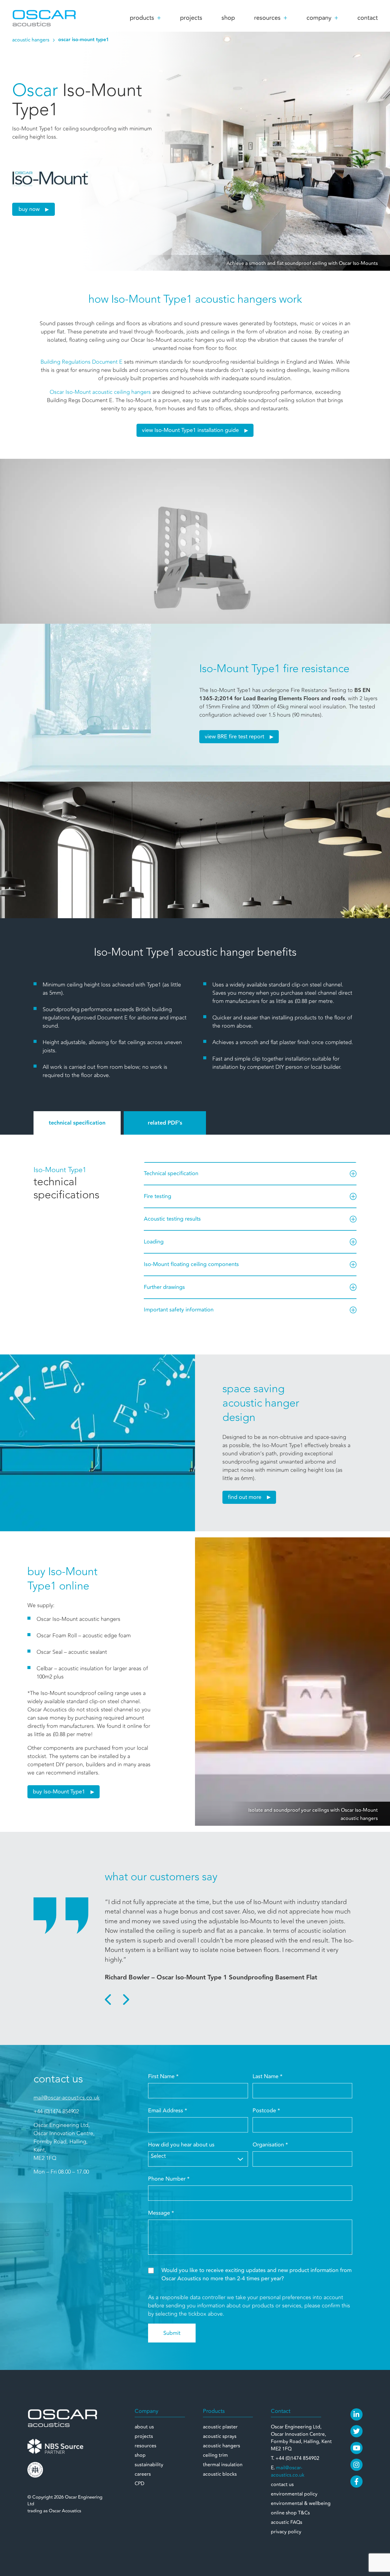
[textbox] (198, 2156)
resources (267, 18)
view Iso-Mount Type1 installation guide (190, 430)
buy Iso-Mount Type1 (59, 1792)
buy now (29, 209)
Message (161, 2213)
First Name (163, 2076)
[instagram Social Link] (356, 2465)
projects (191, 18)
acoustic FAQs (287, 2522)
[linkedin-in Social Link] (356, 2414)
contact (368, 18)
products (142, 18)
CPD (140, 2484)
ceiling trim (215, 2455)
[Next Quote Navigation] (125, 2000)
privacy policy (286, 2532)
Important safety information (179, 1310)
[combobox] (198, 2159)
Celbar (45, 1668)
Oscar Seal (50, 1652)
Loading (154, 1242)
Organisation (270, 2145)
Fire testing (158, 1196)
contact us (282, 2485)
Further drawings (164, 1287)
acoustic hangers (31, 40)
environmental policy (294, 2494)
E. (288, 2471)
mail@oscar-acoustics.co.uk (67, 2098)
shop (228, 18)
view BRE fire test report (234, 737)
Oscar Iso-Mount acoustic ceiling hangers (100, 392)
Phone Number (169, 2179)
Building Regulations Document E (82, 362)
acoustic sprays (220, 2436)
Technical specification (171, 1173)
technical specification (77, 1123)
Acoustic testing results (172, 1219)
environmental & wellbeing (301, 2503)
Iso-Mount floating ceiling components (191, 1264)
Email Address (168, 2111)
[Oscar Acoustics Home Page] (62, 2417)
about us (144, 2427)
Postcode (266, 2111)
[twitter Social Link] (356, 2431)
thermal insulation (223, 2465)
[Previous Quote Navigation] (109, 2000)
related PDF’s (165, 1123)
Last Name (268, 2076)
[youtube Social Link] (356, 2448)
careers (143, 2474)
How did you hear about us (181, 2145)
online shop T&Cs (290, 2513)
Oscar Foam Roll (57, 1636)
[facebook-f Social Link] (356, 2481)
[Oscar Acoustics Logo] (44, 18)
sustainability (149, 2465)
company (319, 18)
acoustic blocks (220, 2474)
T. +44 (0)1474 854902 (295, 2458)
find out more (245, 1497)
